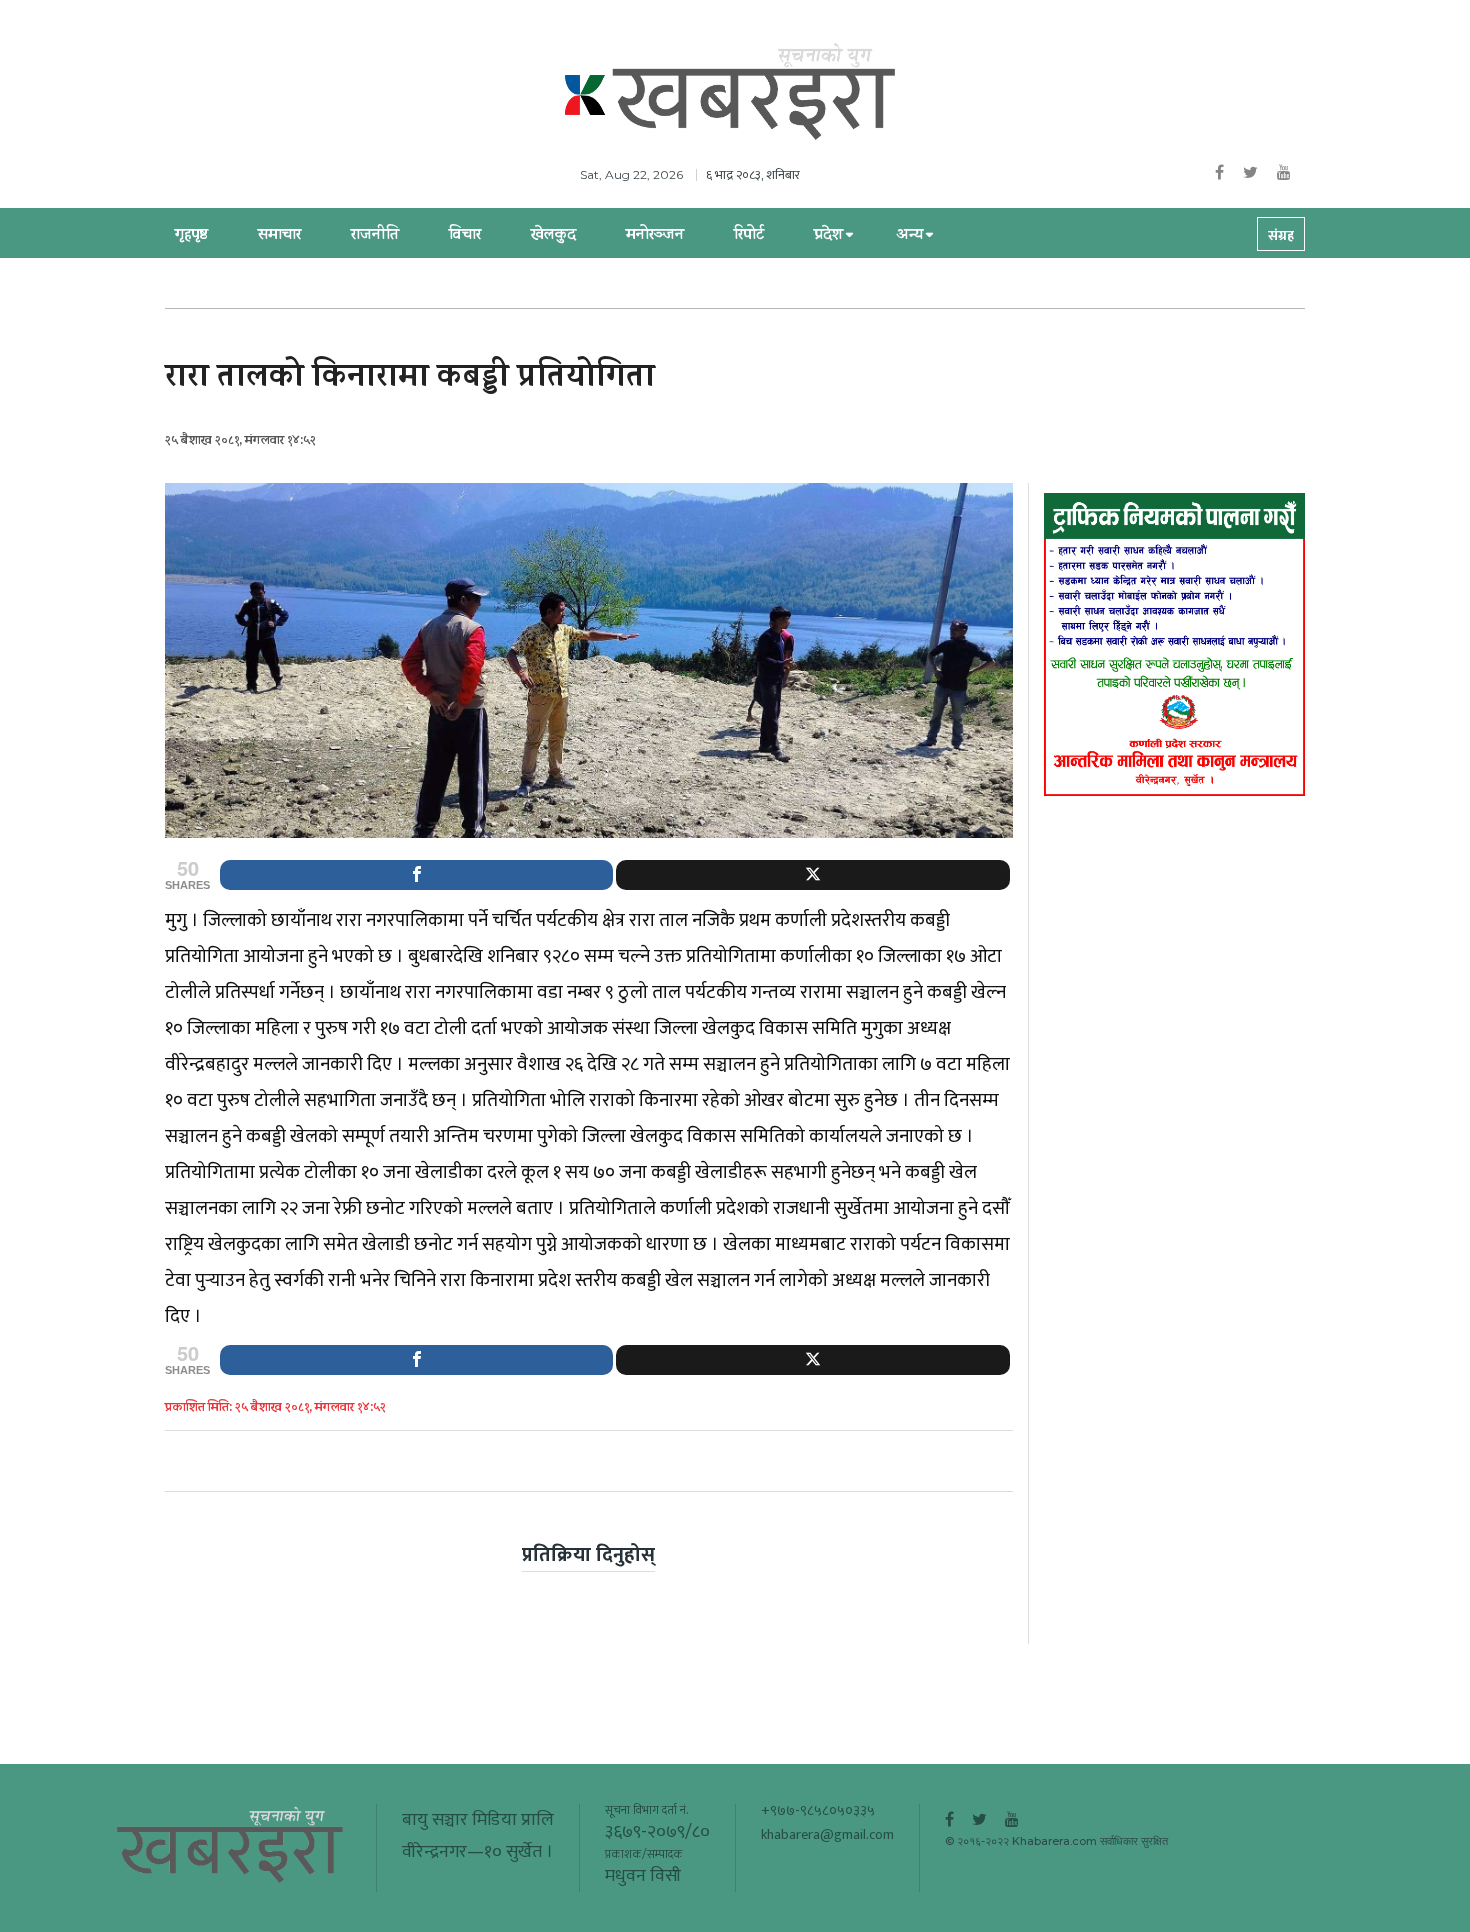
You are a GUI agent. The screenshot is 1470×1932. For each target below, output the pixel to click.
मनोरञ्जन (655, 236)
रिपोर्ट (749, 236)
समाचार (279, 236)
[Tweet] (812, 875)
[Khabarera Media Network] (755, 93)
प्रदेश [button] (828, 236)
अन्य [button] (909, 236)
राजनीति (375, 236)
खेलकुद (553, 236)
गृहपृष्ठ (191, 236)
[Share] (416, 875)
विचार (465, 236)
